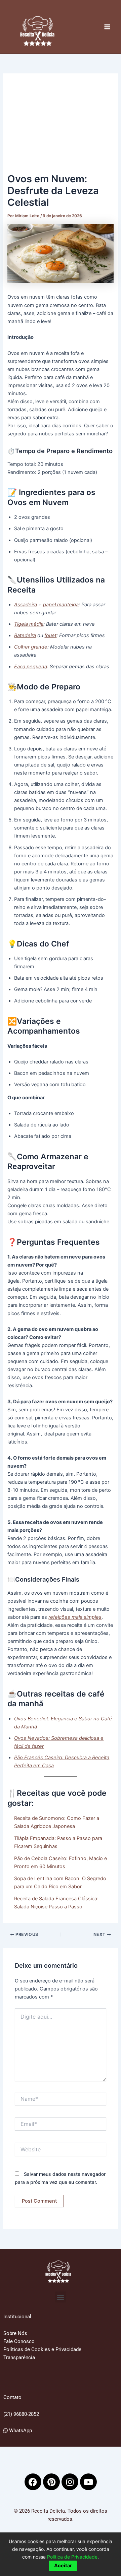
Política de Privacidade (72, 2557)
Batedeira (25, 635)
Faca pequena (31, 667)
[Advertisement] (61, 126)
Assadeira (26, 605)
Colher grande (31, 647)
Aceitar (63, 2566)
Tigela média (29, 624)
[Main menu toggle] (107, 27)
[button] (61, 2297)
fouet (50, 635)
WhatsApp (20, 2431)
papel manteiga (61, 605)
